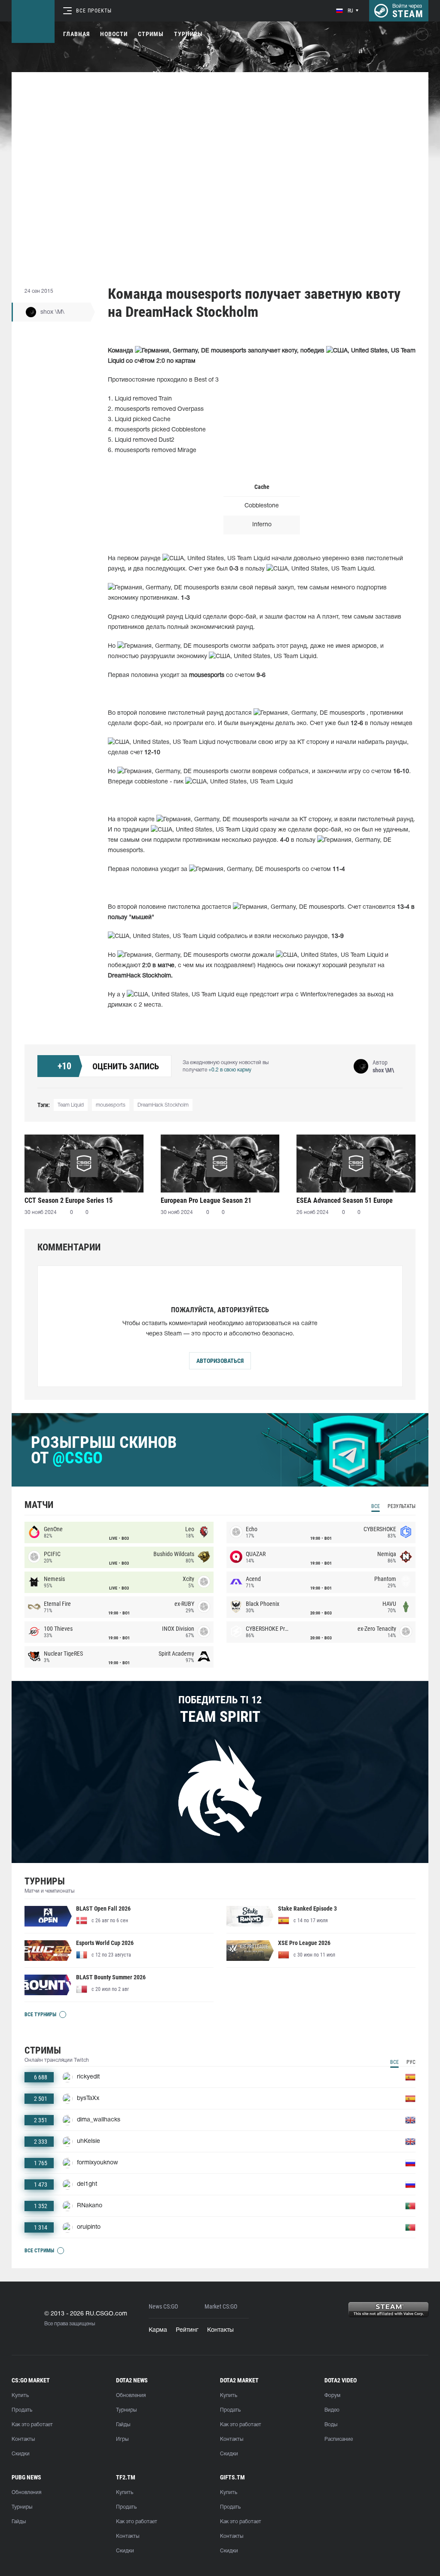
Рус (411, 2062)
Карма (158, 2330)
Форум (332, 2395)
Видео (332, 2410)
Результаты (402, 1506)
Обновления (131, 2395)
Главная (76, 34)
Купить (20, 2395)
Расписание (339, 2439)
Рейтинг (187, 2330)
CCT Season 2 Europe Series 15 (69, 1200)
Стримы (151, 34)
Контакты (220, 2330)
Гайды (123, 2425)
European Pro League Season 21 (206, 1200)
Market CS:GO (221, 2307)
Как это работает (32, 2425)
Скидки (21, 2454)
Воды (331, 2425)
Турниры (188, 34)
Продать (22, 2410)
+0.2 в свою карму (230, 1070)
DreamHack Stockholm (163, 1105)
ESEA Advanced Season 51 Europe (345, 1200)
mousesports (111, 1105)
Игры (122, 2439)
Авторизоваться (220, 1361)
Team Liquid (71, 1105)
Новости (114, 34)
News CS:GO (163, 2307)
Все (376, 1506)
